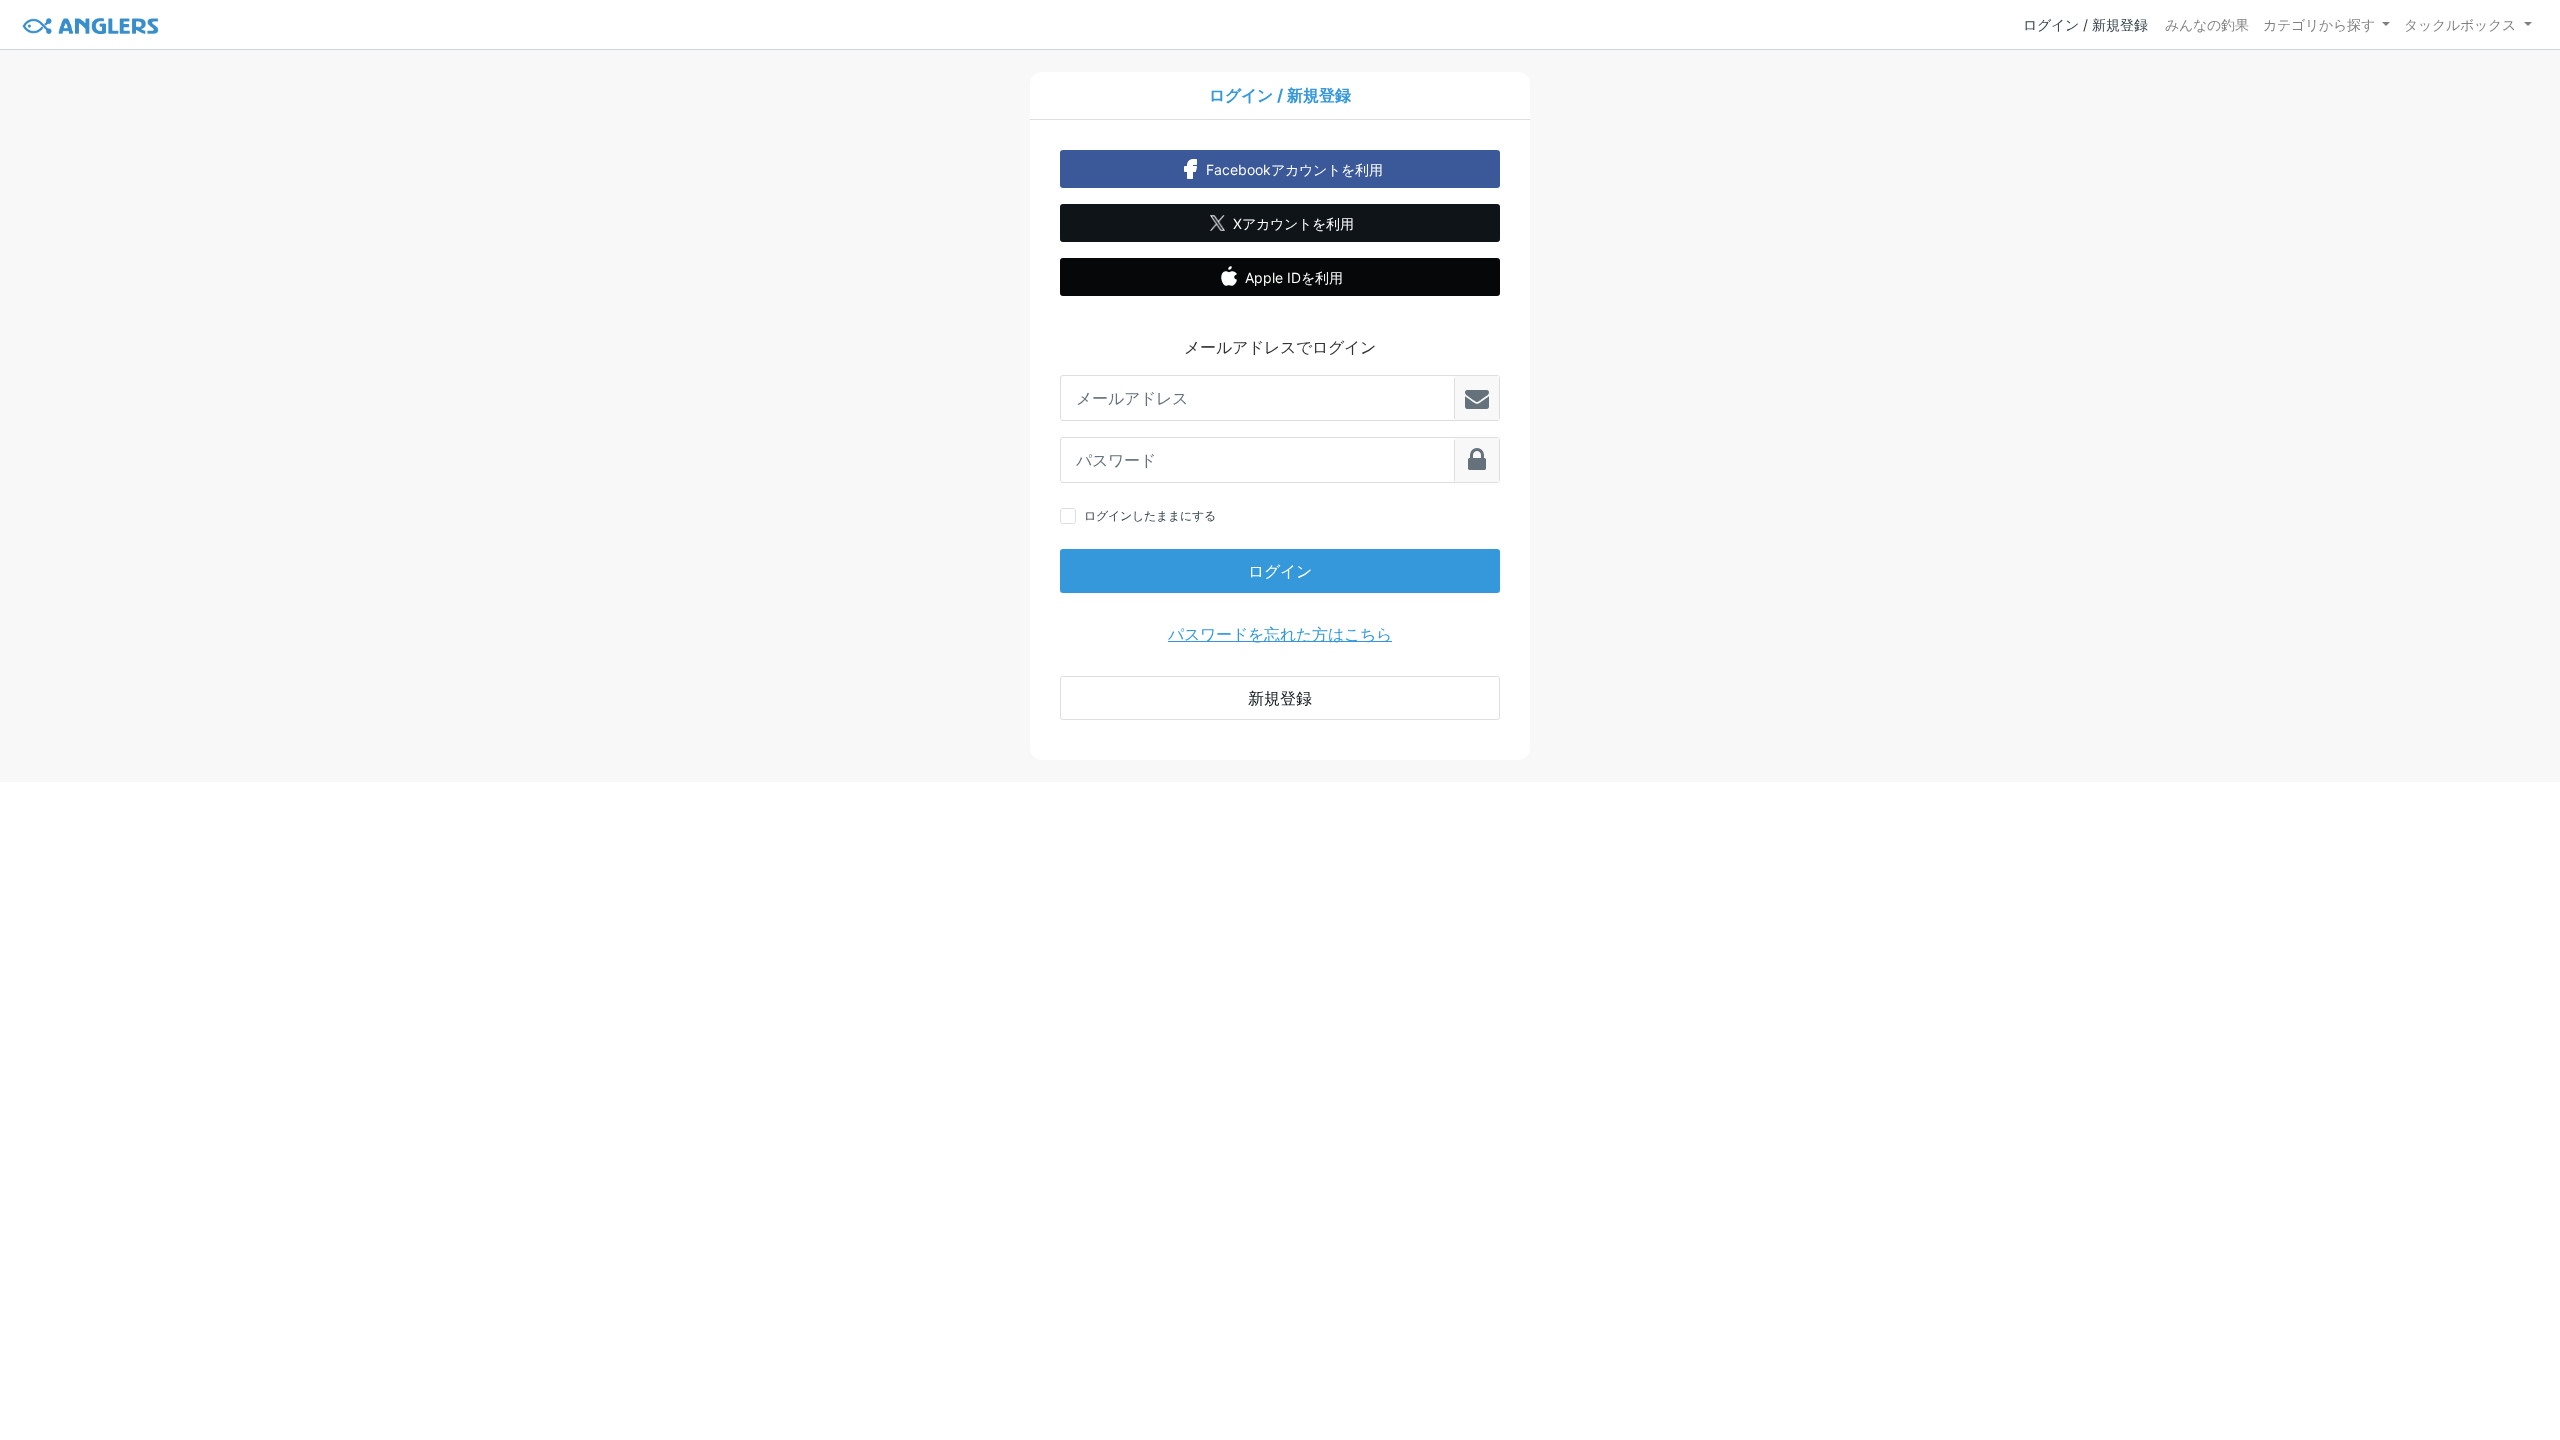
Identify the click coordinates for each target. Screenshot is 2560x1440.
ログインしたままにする (1150, 515)
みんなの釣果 (2207, 24)
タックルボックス (2460, 24)
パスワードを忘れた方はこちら (1280, 634)
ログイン (1280, 571)
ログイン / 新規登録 (2085, 24)
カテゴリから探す (2319, 24)
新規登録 (1280, 698)
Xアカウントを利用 (1293, 223)
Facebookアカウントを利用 (1294, 169)
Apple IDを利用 (1294, 277)
